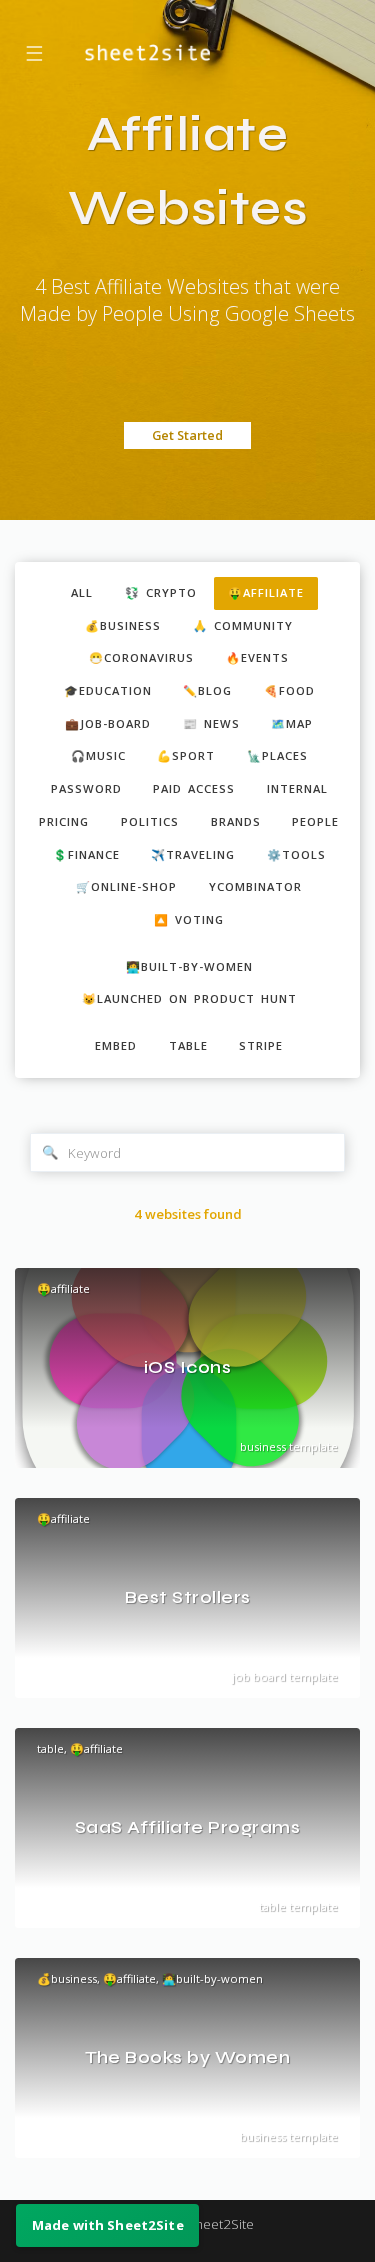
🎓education (108, 690)
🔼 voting (189, 919)
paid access (194, 788)
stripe (261, 1045)
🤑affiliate (266, 592)
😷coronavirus (141, 657)
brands (236, 821)
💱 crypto (161, 592)
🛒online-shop (126, 886)
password (86, 788)
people (315, 821)
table (188, 1045)
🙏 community (243, 625)
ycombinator (255, 886)
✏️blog (207, 690)
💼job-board (108, 723)
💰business (123, 625)
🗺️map (292, 723)
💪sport (186, 755)
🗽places (277, 755)
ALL (82, 592)
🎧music (98, 755)
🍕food (289, 690)
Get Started (187, 435)
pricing (64, 821)
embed (116, 1045)
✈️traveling (193, 854)
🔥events (257, 657)
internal (297, 788)
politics (150, 821)
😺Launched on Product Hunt (189, 998)
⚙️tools (296, 854)
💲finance (86, 854)
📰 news (211, 723)
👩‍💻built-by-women (189, 966)
